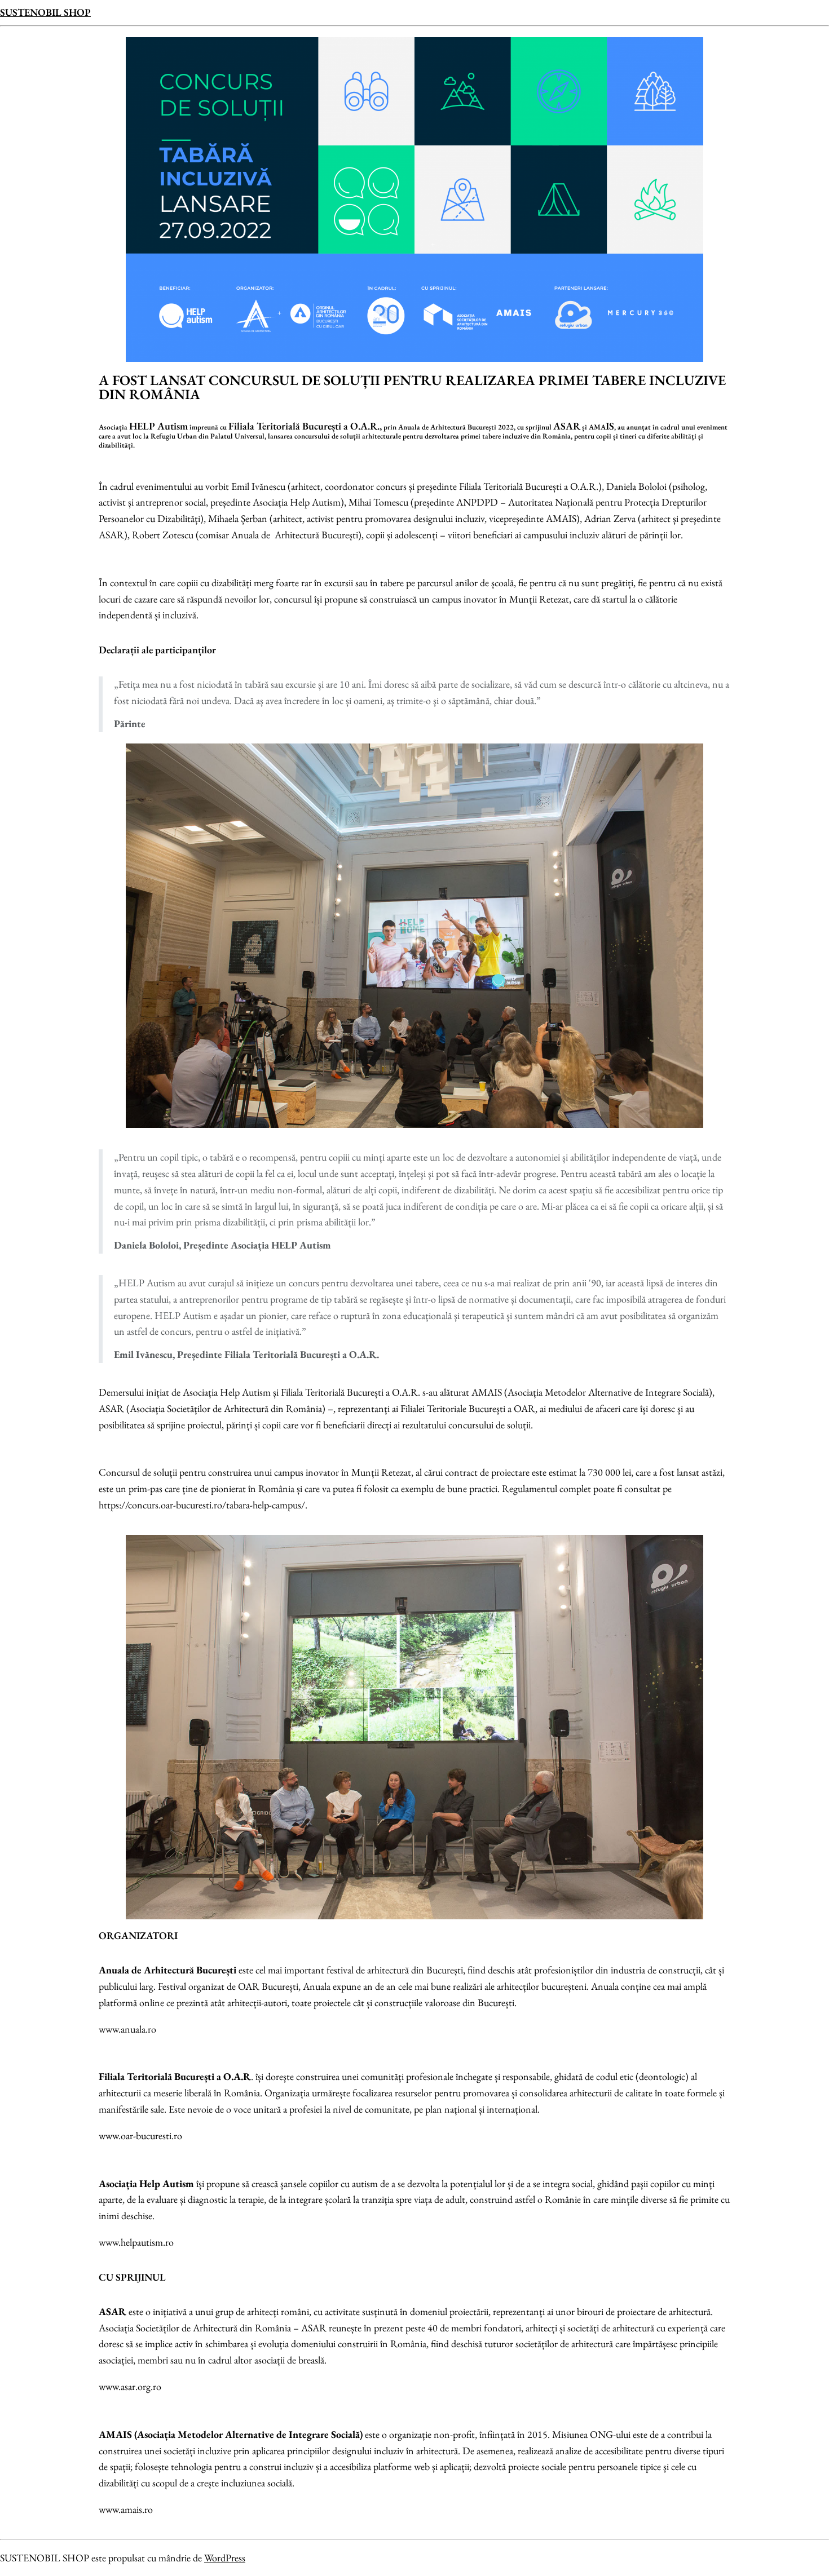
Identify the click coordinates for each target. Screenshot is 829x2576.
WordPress (225, 2558)
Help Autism (167, 2183)
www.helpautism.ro (136, 2242)
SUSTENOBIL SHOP (45, 12)
